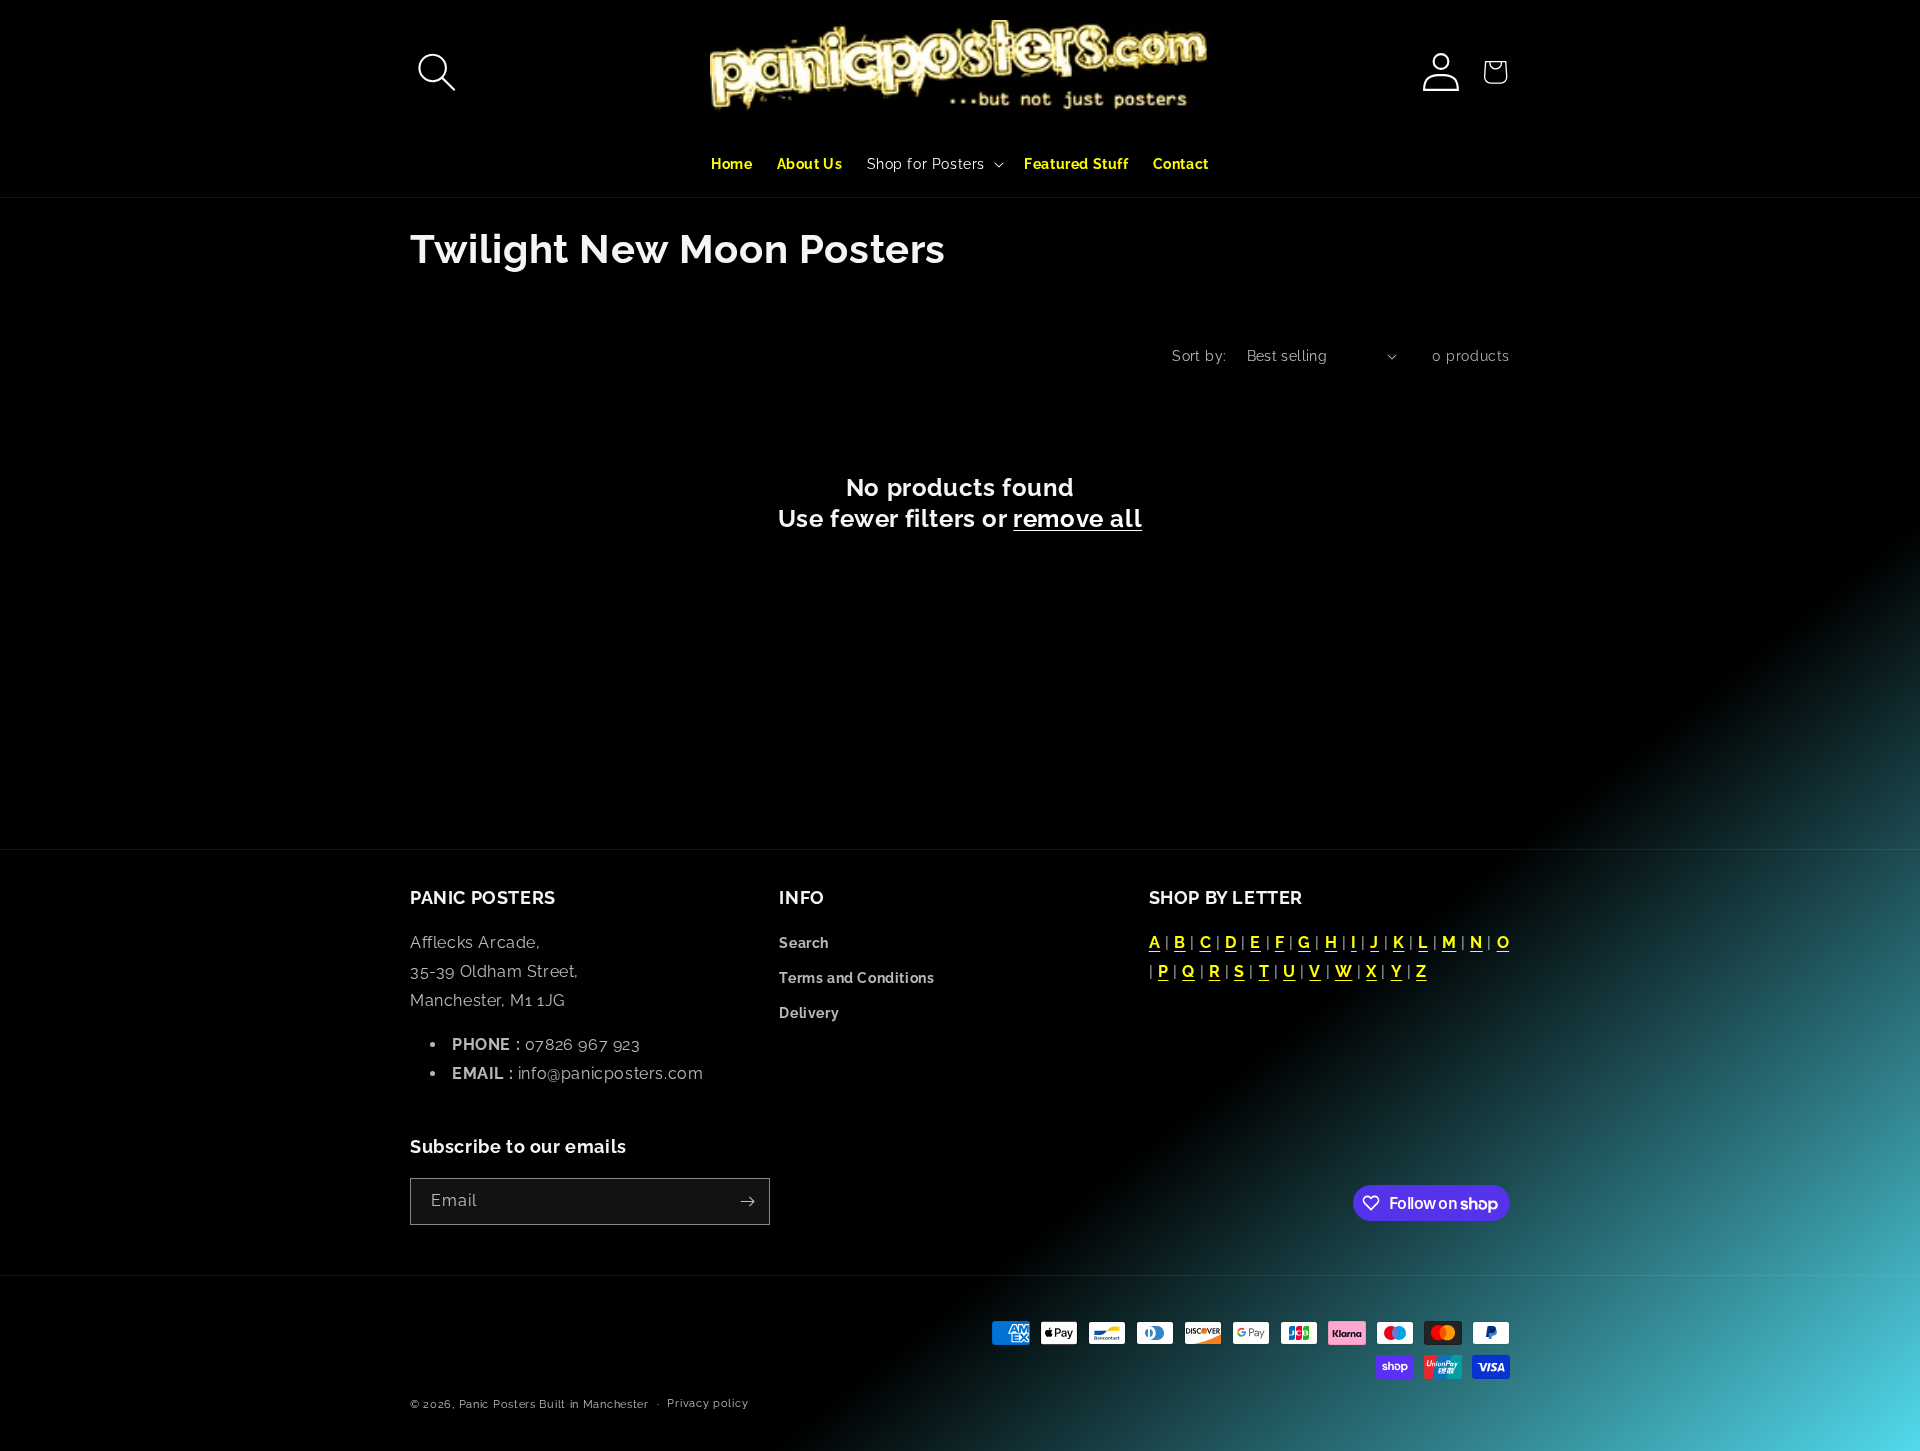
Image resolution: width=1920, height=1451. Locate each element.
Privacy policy (707, 1403)
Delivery (809, 1013)
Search (804, 943)
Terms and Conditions (856, 978)
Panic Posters (497, 1404)
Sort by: (1199, 356)
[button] (437, 72)
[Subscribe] (747, 1201)
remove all (1077, 518)
